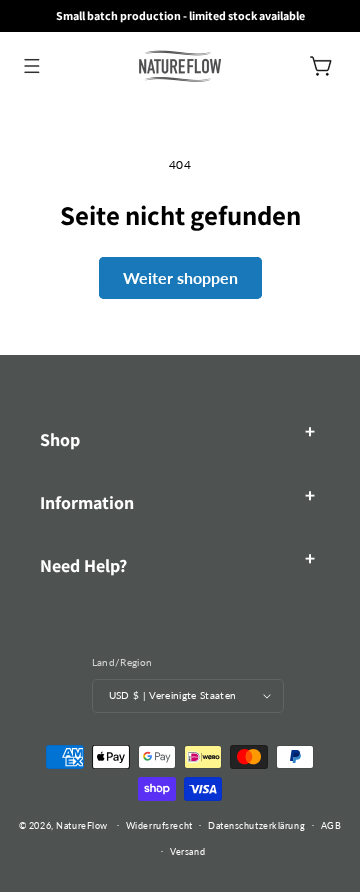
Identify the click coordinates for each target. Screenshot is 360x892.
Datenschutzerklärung (256, 825)
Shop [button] (60, 439)
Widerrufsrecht (159, 825)
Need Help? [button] (83, 565)
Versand (187, 851)
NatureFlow (82, 824)
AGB (331, 825)
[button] (31, 65)
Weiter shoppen (180, 277)
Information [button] (87, 502)
